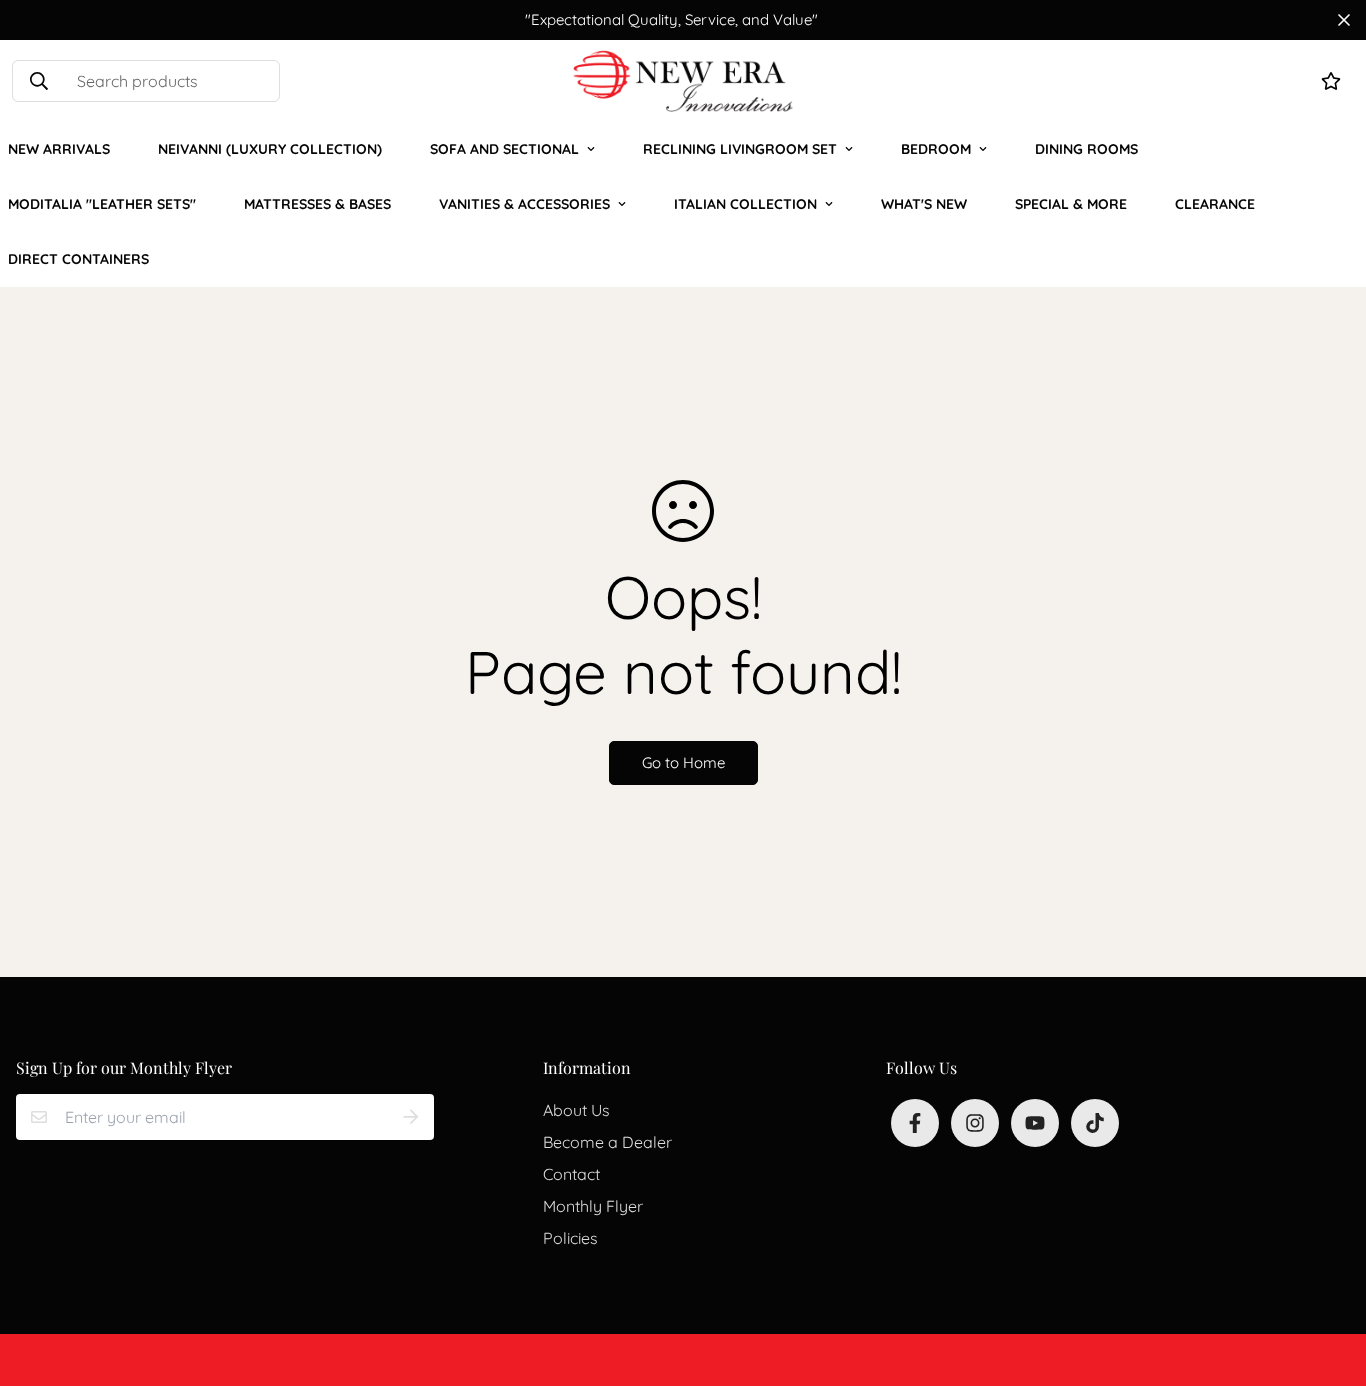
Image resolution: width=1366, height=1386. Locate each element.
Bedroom (936, 149)
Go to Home (683, 762)
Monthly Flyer (593, 1206)
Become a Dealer (607, 1142)
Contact (571, 1174)
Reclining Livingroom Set (740, 149)
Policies (570, 1238)
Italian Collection (745, 204)
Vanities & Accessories (524, 204)
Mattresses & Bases (317, 204)
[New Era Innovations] (683, 81)
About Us (576, 1110)
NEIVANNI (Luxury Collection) (270, 149)
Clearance (1215, 204)
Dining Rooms (1086, 149)
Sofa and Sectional (504, 149)
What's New (924, 204)
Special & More (1071, 204)
